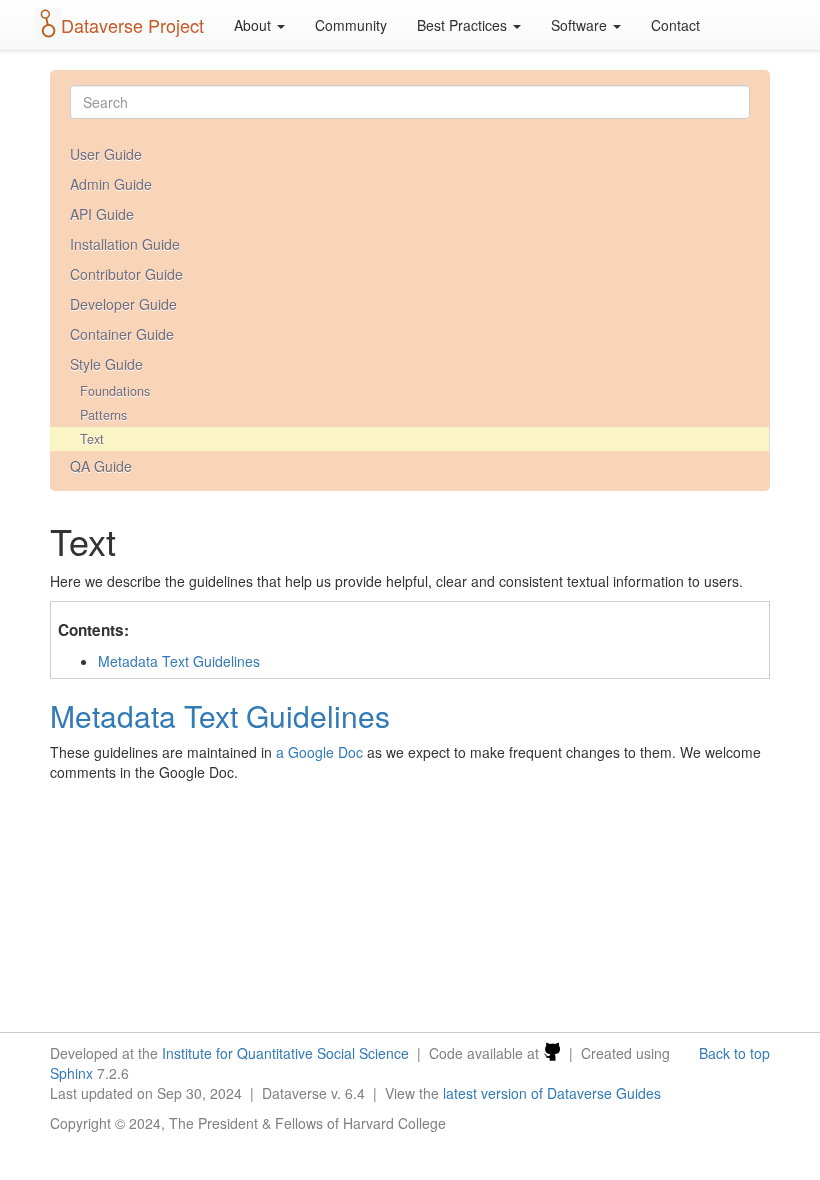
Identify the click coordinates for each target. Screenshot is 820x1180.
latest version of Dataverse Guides (552, 1093)
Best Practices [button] (464, 25)
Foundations (115, 391)
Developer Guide (123, 304)
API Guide (102, 214)
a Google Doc (319, 752)
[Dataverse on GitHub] (552, 1053)
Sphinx (71, 1073)
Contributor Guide (126, 274)
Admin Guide (111, 184)
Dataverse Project (132, 25)
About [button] (254, 25)
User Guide (106, 154)
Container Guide (122, 334)
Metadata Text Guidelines (179, 661)
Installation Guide (125, 244)
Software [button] (581, 25)
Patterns (103, 415)
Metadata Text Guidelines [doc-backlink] (220, 715)
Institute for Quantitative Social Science (285, 1053)
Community (351, 25)
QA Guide (101, 466)
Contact (675, 25)
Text (92, 439)
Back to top (734, 1053)
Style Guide (106, 364)
